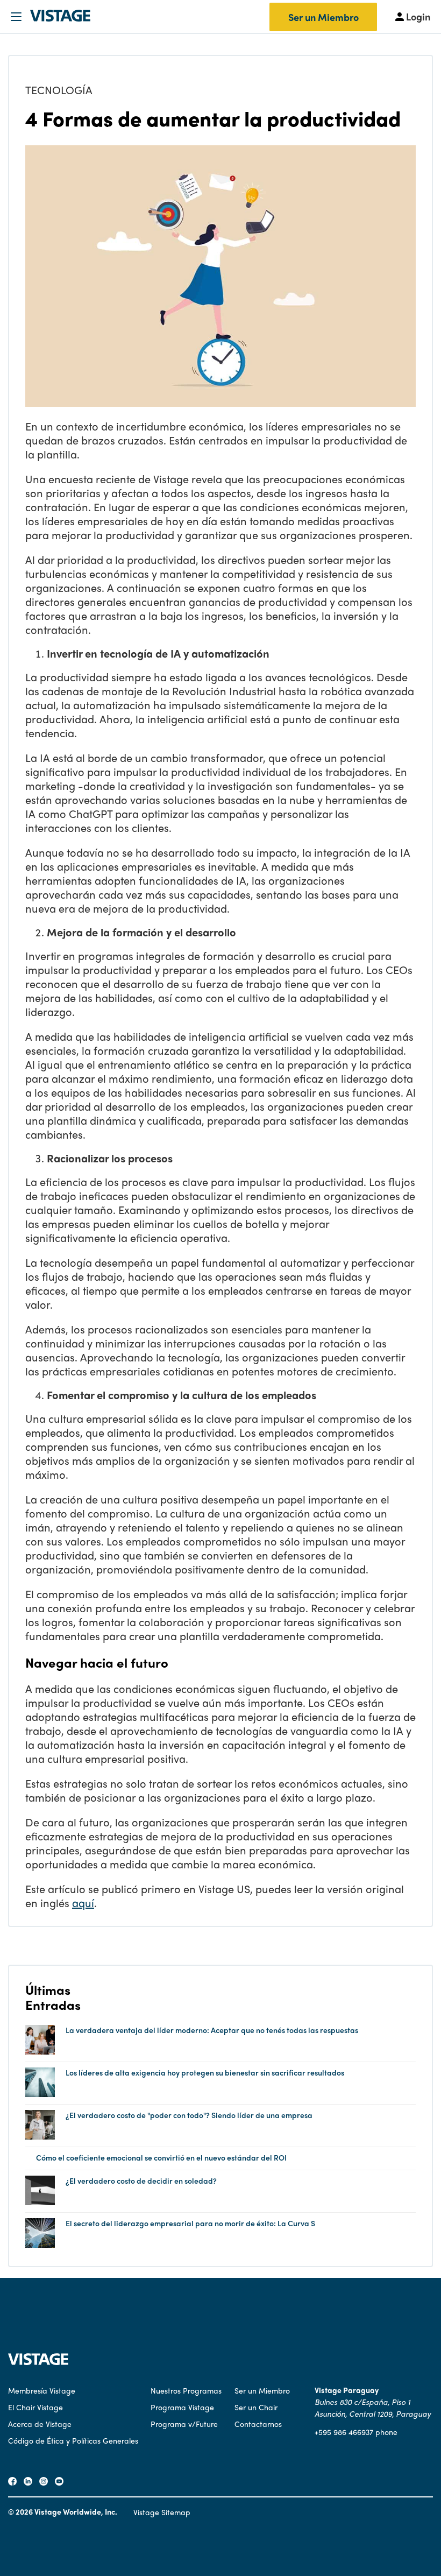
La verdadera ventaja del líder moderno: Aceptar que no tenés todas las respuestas (212, 2030)
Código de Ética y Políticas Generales (73, 2440)
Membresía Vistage (42, 2390)
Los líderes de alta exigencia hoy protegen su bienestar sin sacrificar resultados (205, 2073)
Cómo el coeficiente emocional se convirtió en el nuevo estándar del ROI (161, 2158)
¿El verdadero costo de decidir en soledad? (141, 2181)
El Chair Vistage (35, 2407)
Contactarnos (258, 2424)
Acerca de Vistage (40, 2424)
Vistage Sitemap (162, 2512)
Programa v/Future (184, 2424)
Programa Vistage (182, 2407)
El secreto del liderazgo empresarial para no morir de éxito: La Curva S (190, 2223)
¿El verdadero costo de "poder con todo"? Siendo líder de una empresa (189, 2115)
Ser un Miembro (323, 17)
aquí (83, 1903)
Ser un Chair (256, 2407)
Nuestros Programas (186, 2390)
